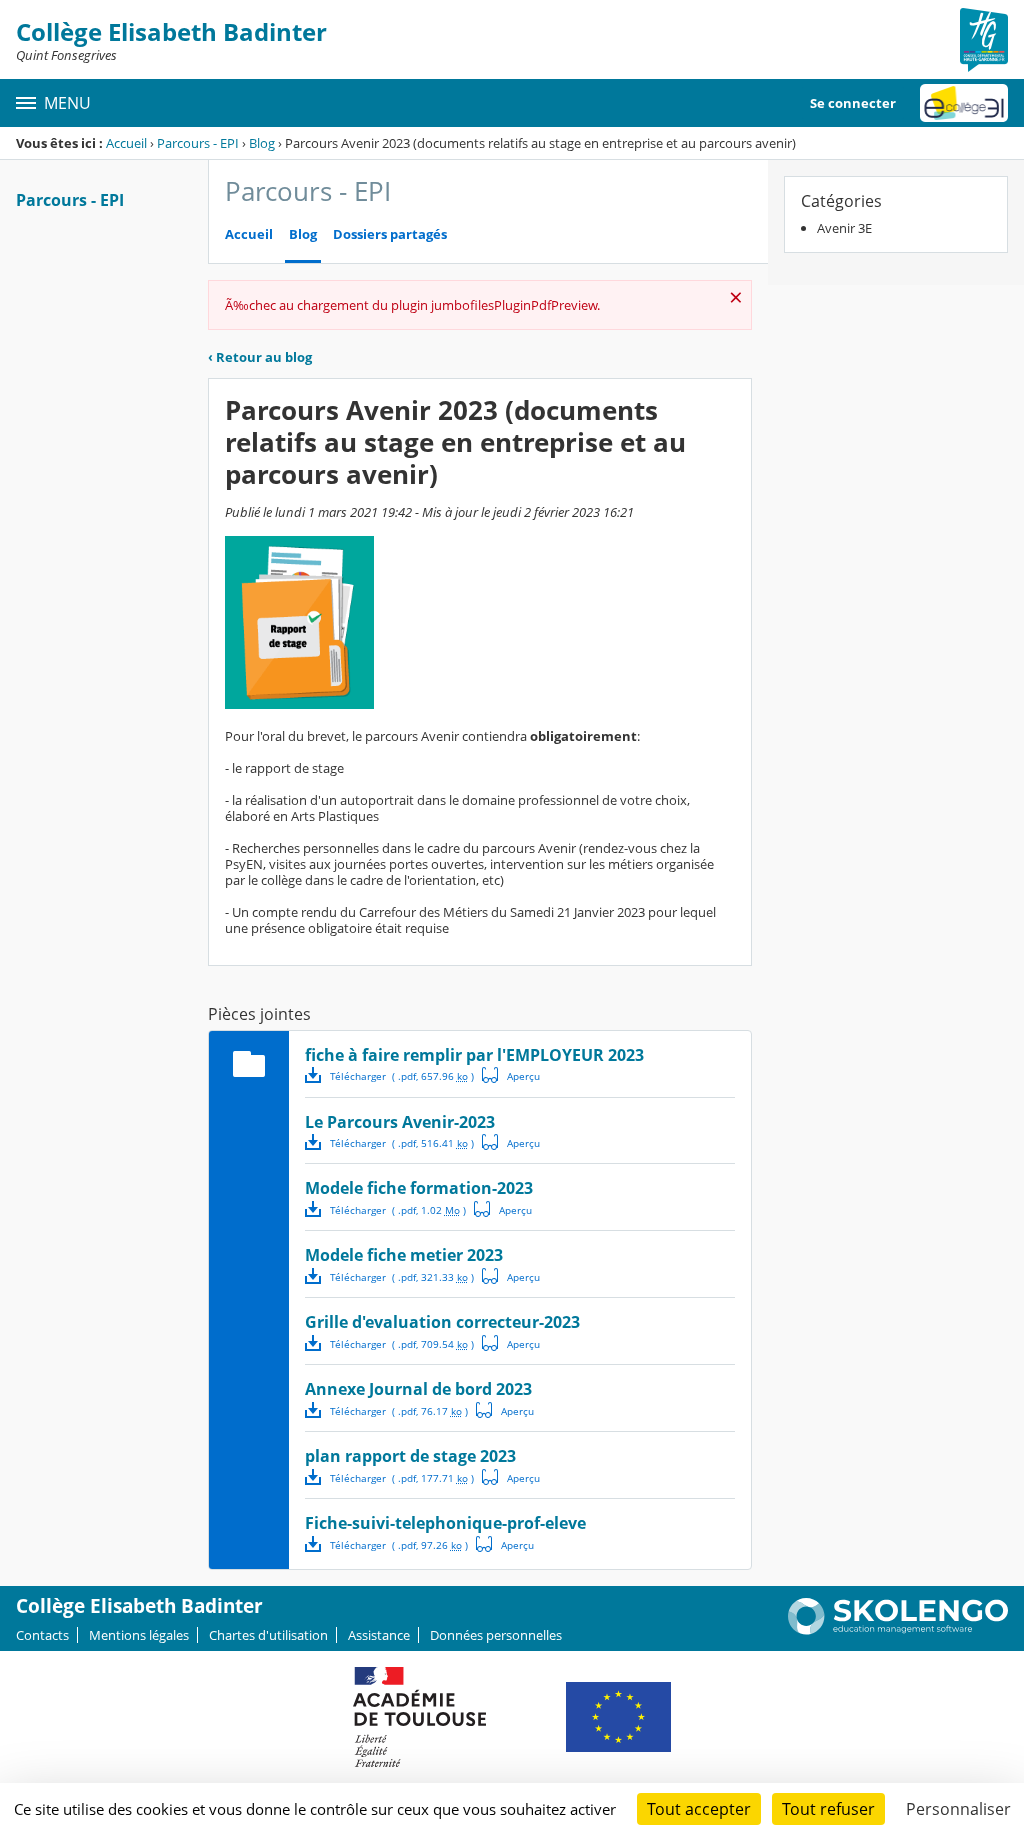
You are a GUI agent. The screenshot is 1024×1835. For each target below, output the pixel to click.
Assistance (379, 1635)
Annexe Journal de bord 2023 (418, 1389)
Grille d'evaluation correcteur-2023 (442, 1322)
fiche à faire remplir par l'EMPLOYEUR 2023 (474, 1055)
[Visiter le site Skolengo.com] (898, 1630)
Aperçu (511, 1075)
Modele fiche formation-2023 (419, 1188)
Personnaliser (958, 1809)
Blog (262, 143)
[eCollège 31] (964, 103)
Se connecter (853, 103)
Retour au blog (260, 357)
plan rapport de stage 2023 (410, 1456)
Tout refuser (828, 1809)
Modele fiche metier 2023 (404, 1255)
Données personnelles (496, 1635)
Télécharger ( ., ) (402, 1076)
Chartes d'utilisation (268, 1635)
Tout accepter (699, 1809)
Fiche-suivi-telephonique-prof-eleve (445, 1523)
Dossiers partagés (390, 234)
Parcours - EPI (198, 143)
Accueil (126, 143)
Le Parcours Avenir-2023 (400, 1122)
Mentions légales (139, 1635)
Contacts (42, 1635)
